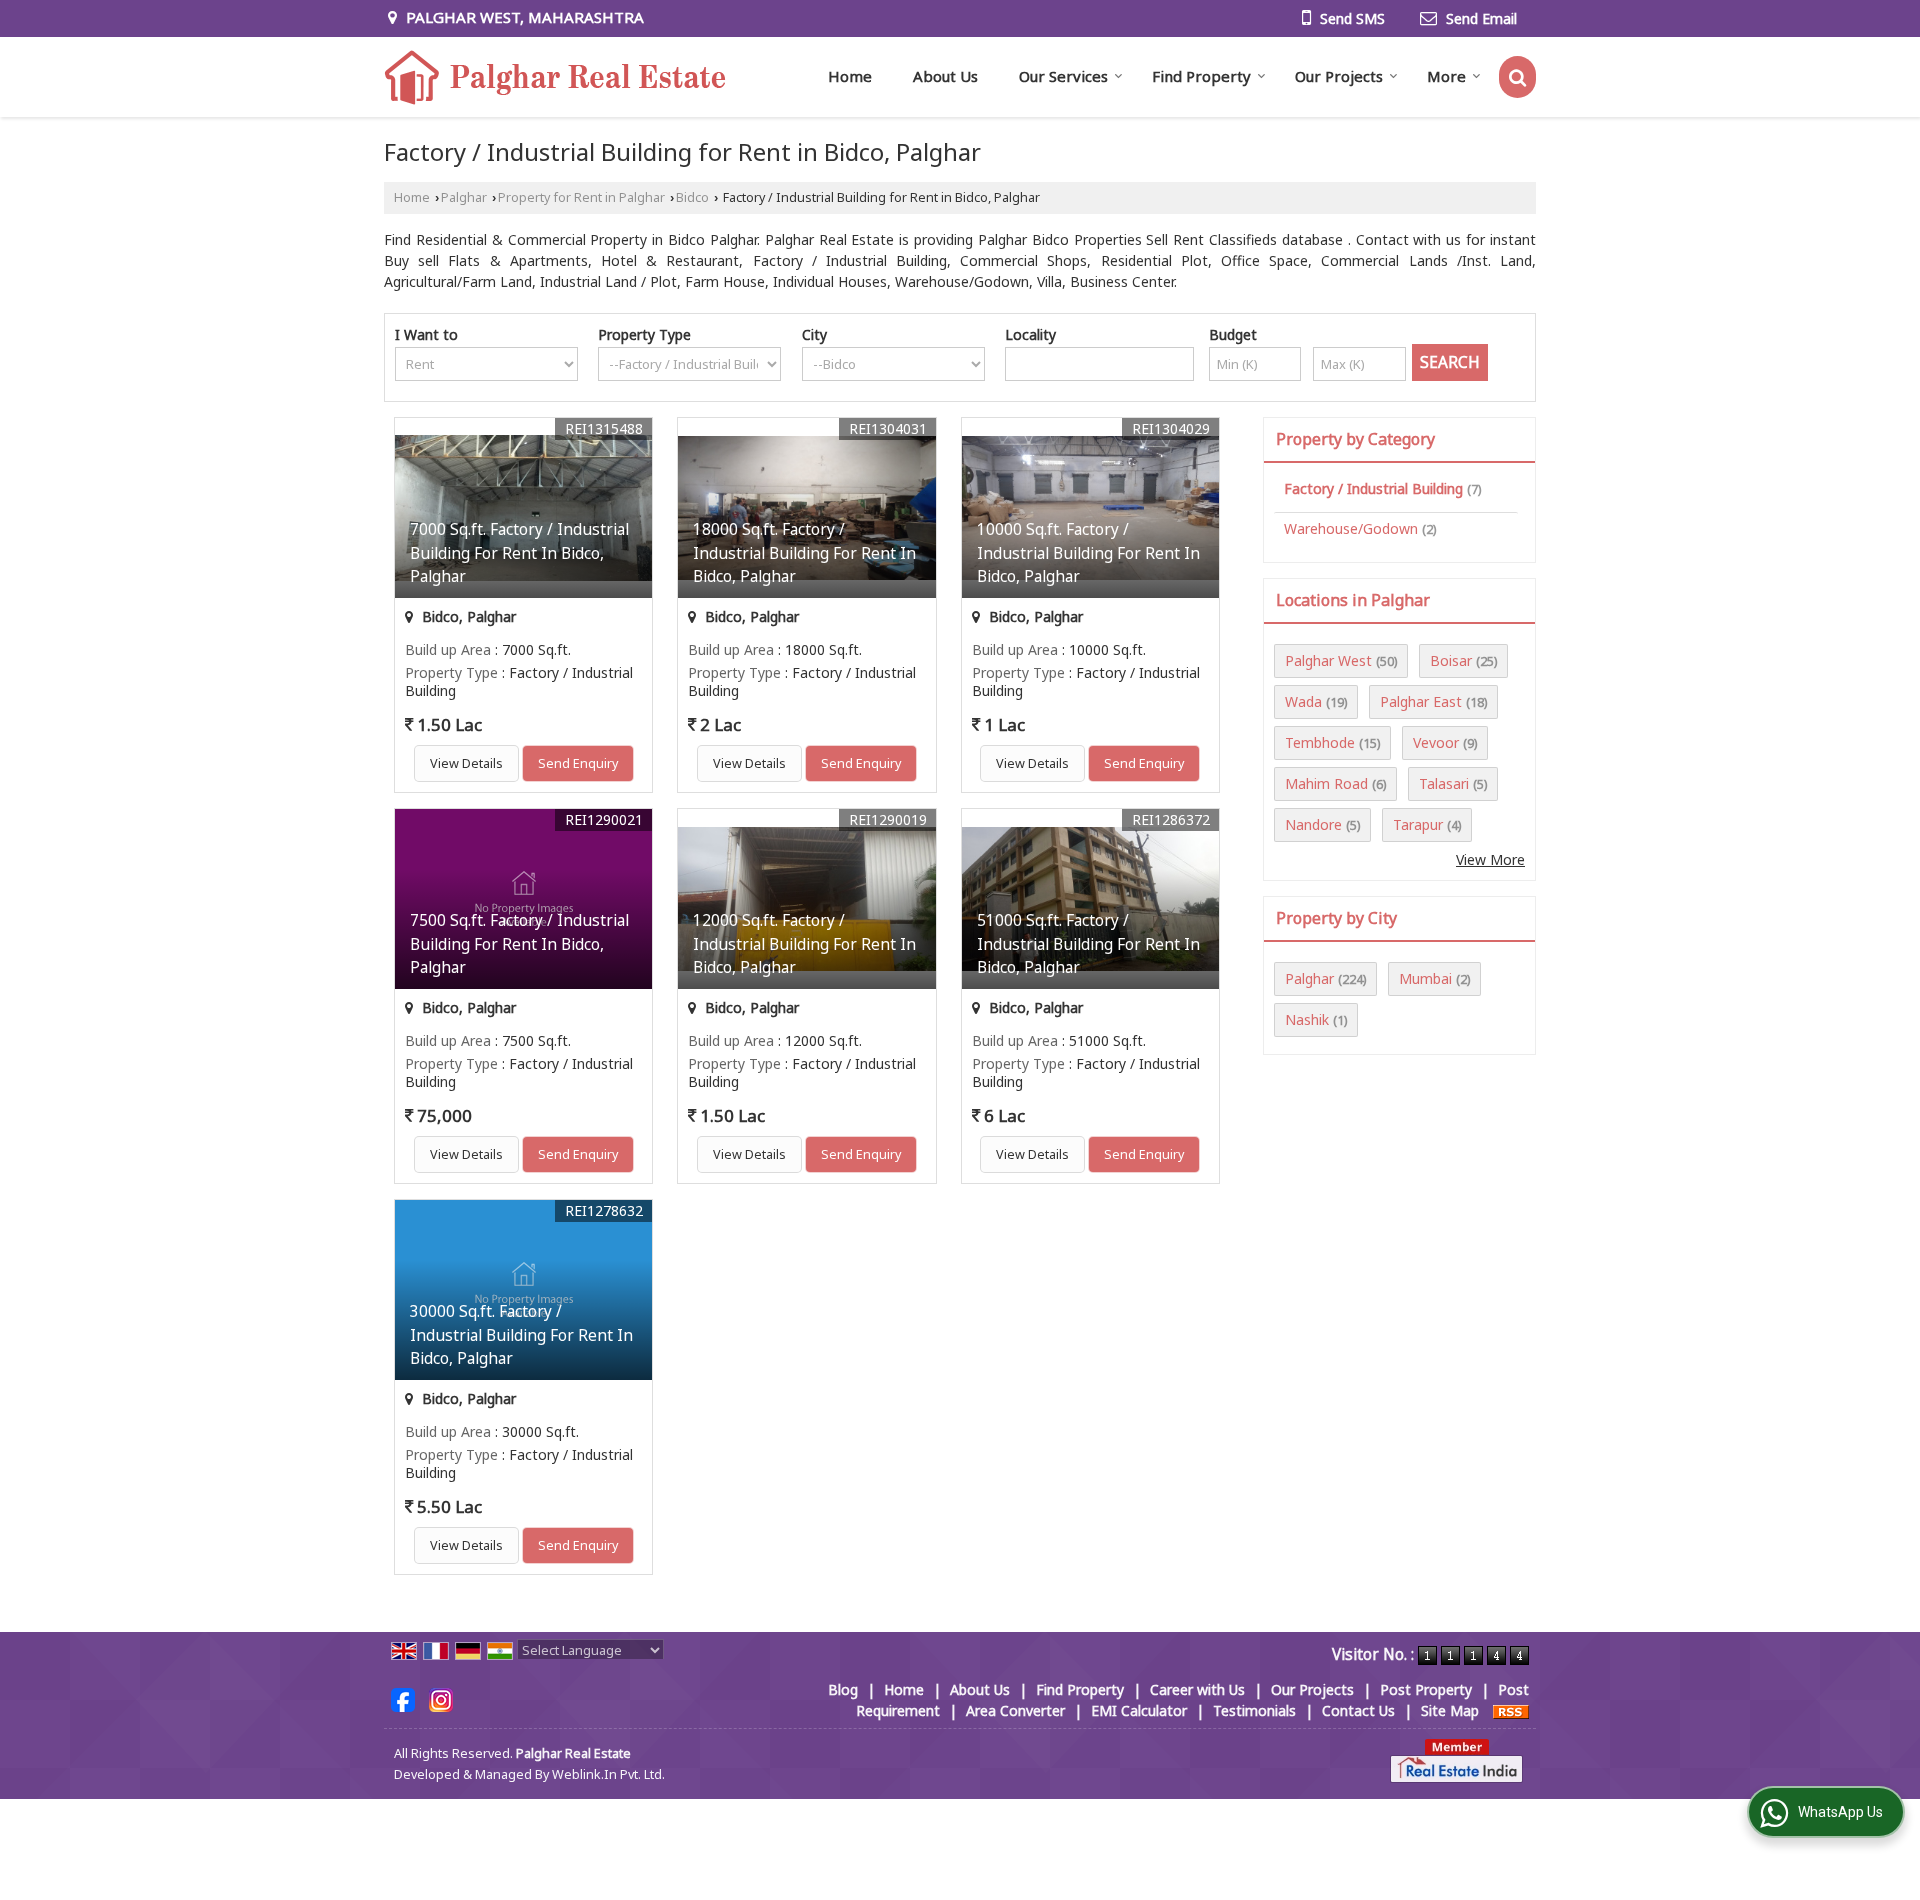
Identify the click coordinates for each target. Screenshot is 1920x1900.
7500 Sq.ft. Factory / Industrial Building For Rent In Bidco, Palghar (519, 943)
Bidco (692, 197)
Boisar (1451, 660)
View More (1490, 859)
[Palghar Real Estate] (556, 77)
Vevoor (1436, 742)
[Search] (1517, 76)
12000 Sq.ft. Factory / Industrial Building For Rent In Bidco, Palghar (804, 943)
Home (850, 76)
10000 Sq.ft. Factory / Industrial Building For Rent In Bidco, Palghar (1088, 552)
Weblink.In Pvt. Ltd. (608, 1774)
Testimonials (1254, 1710)
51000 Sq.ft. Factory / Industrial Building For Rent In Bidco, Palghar (1088, 943)
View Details (466, 763)
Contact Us (1358, 1710)
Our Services (1063, 76)
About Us (945, 76)
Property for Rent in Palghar (581, 197)
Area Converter (1015, 1710)
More (1446, 76)
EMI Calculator (1139, 1710)
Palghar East (1421, 701)
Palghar (464, 197)
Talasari (1444, 783)
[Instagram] (441, 1698)
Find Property (1201, 76)
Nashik (1307, 1019)
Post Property (1426, 1689)
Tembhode (1320, 742)
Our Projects (1339, 76)
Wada (1303, 701)
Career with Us (1197, 1689)
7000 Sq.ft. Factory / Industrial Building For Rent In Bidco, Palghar (519, 552)
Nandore (1313, 824)
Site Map (1450, 1710)
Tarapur (1418, 824)
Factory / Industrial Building (1373, 488)
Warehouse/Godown (1351, 528)
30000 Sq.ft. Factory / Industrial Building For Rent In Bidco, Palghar (521, 1334)
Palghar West (1328, 660)
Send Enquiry (578, 763)
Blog (843, 1689)
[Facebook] (403, 1698)
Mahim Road (1326, 783)
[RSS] (1511, 1710)
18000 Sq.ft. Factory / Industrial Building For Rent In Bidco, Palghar (804, 552)
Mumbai (1425, 978)
